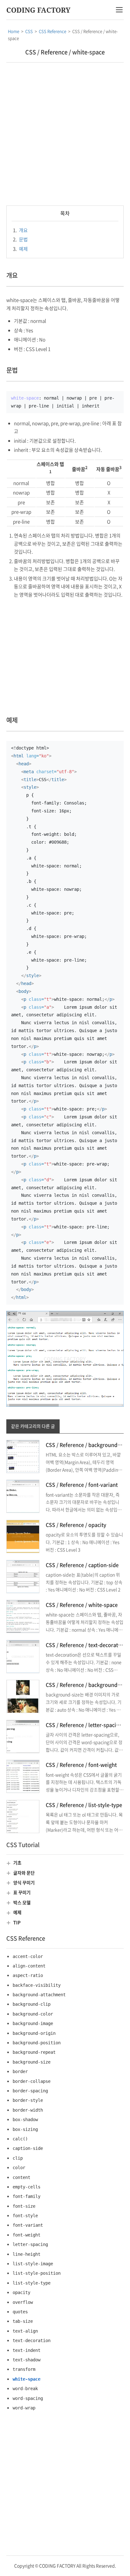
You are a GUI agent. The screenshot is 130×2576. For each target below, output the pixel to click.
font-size (24, 2206)
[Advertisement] (65, 134)
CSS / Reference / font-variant (82, 1484)
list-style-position (37, 2273)
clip (18, 2158)
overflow (23, 2302)
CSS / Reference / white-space (65, 52)
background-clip (32, 2004)
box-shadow (25, 2120)
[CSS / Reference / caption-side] (23, 1576)
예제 (20, 249)
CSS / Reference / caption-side (82, 1565)
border (20, 2071)
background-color (33, 2014)
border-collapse (32, 2081)
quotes (20, 2312)
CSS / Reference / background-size (87, 1685)
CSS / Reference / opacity (76, 1525)
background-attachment (39, 1995)
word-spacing (28, 2398)
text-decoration (32, 2340)
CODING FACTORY (38, 10)
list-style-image (33, 2264)
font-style (25, 2216)
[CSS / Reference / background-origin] (23, 1456)
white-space (27, 2379)
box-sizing (25, 2129)
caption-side (28, 2148)
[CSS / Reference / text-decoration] (23, 1656)
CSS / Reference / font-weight (81, 1765)
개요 (20, 230)
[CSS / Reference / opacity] (23, 1536)
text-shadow (27, 2360)
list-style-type (32, 2283)
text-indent (27, 2350)
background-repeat (34, 2052)
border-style (28, 2100)
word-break (25, 2389)
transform (24, 2369)
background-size (32, 2062)
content (21, 2177)
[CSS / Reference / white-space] (23, 1616)
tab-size (23, 2321)
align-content (29, 1966)
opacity (21, 2292)
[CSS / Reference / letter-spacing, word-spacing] (23, 1736)
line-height (27, 2254)
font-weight (27, 2235)
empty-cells (27, 2187)
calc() (20, 2139)
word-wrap (24, 2408)
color (19, 2168)
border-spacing (30, 2091)
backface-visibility (37, 1985)
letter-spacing (30, 2244)
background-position (37, 2043)
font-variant (28, 2225)
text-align (25, 2331)
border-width (28, 2110)
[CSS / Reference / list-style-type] (23, 1816)
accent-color (28, 1956)
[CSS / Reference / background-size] (23, 1696)
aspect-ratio (28, 1975)
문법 (20, 239)
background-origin (34, 2033)
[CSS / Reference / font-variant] (23, 1496)
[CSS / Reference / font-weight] (23, 1776)
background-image (33, 2023)
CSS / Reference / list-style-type (84, 1805)
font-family (27, 2196)
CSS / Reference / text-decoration (86, 1645)
